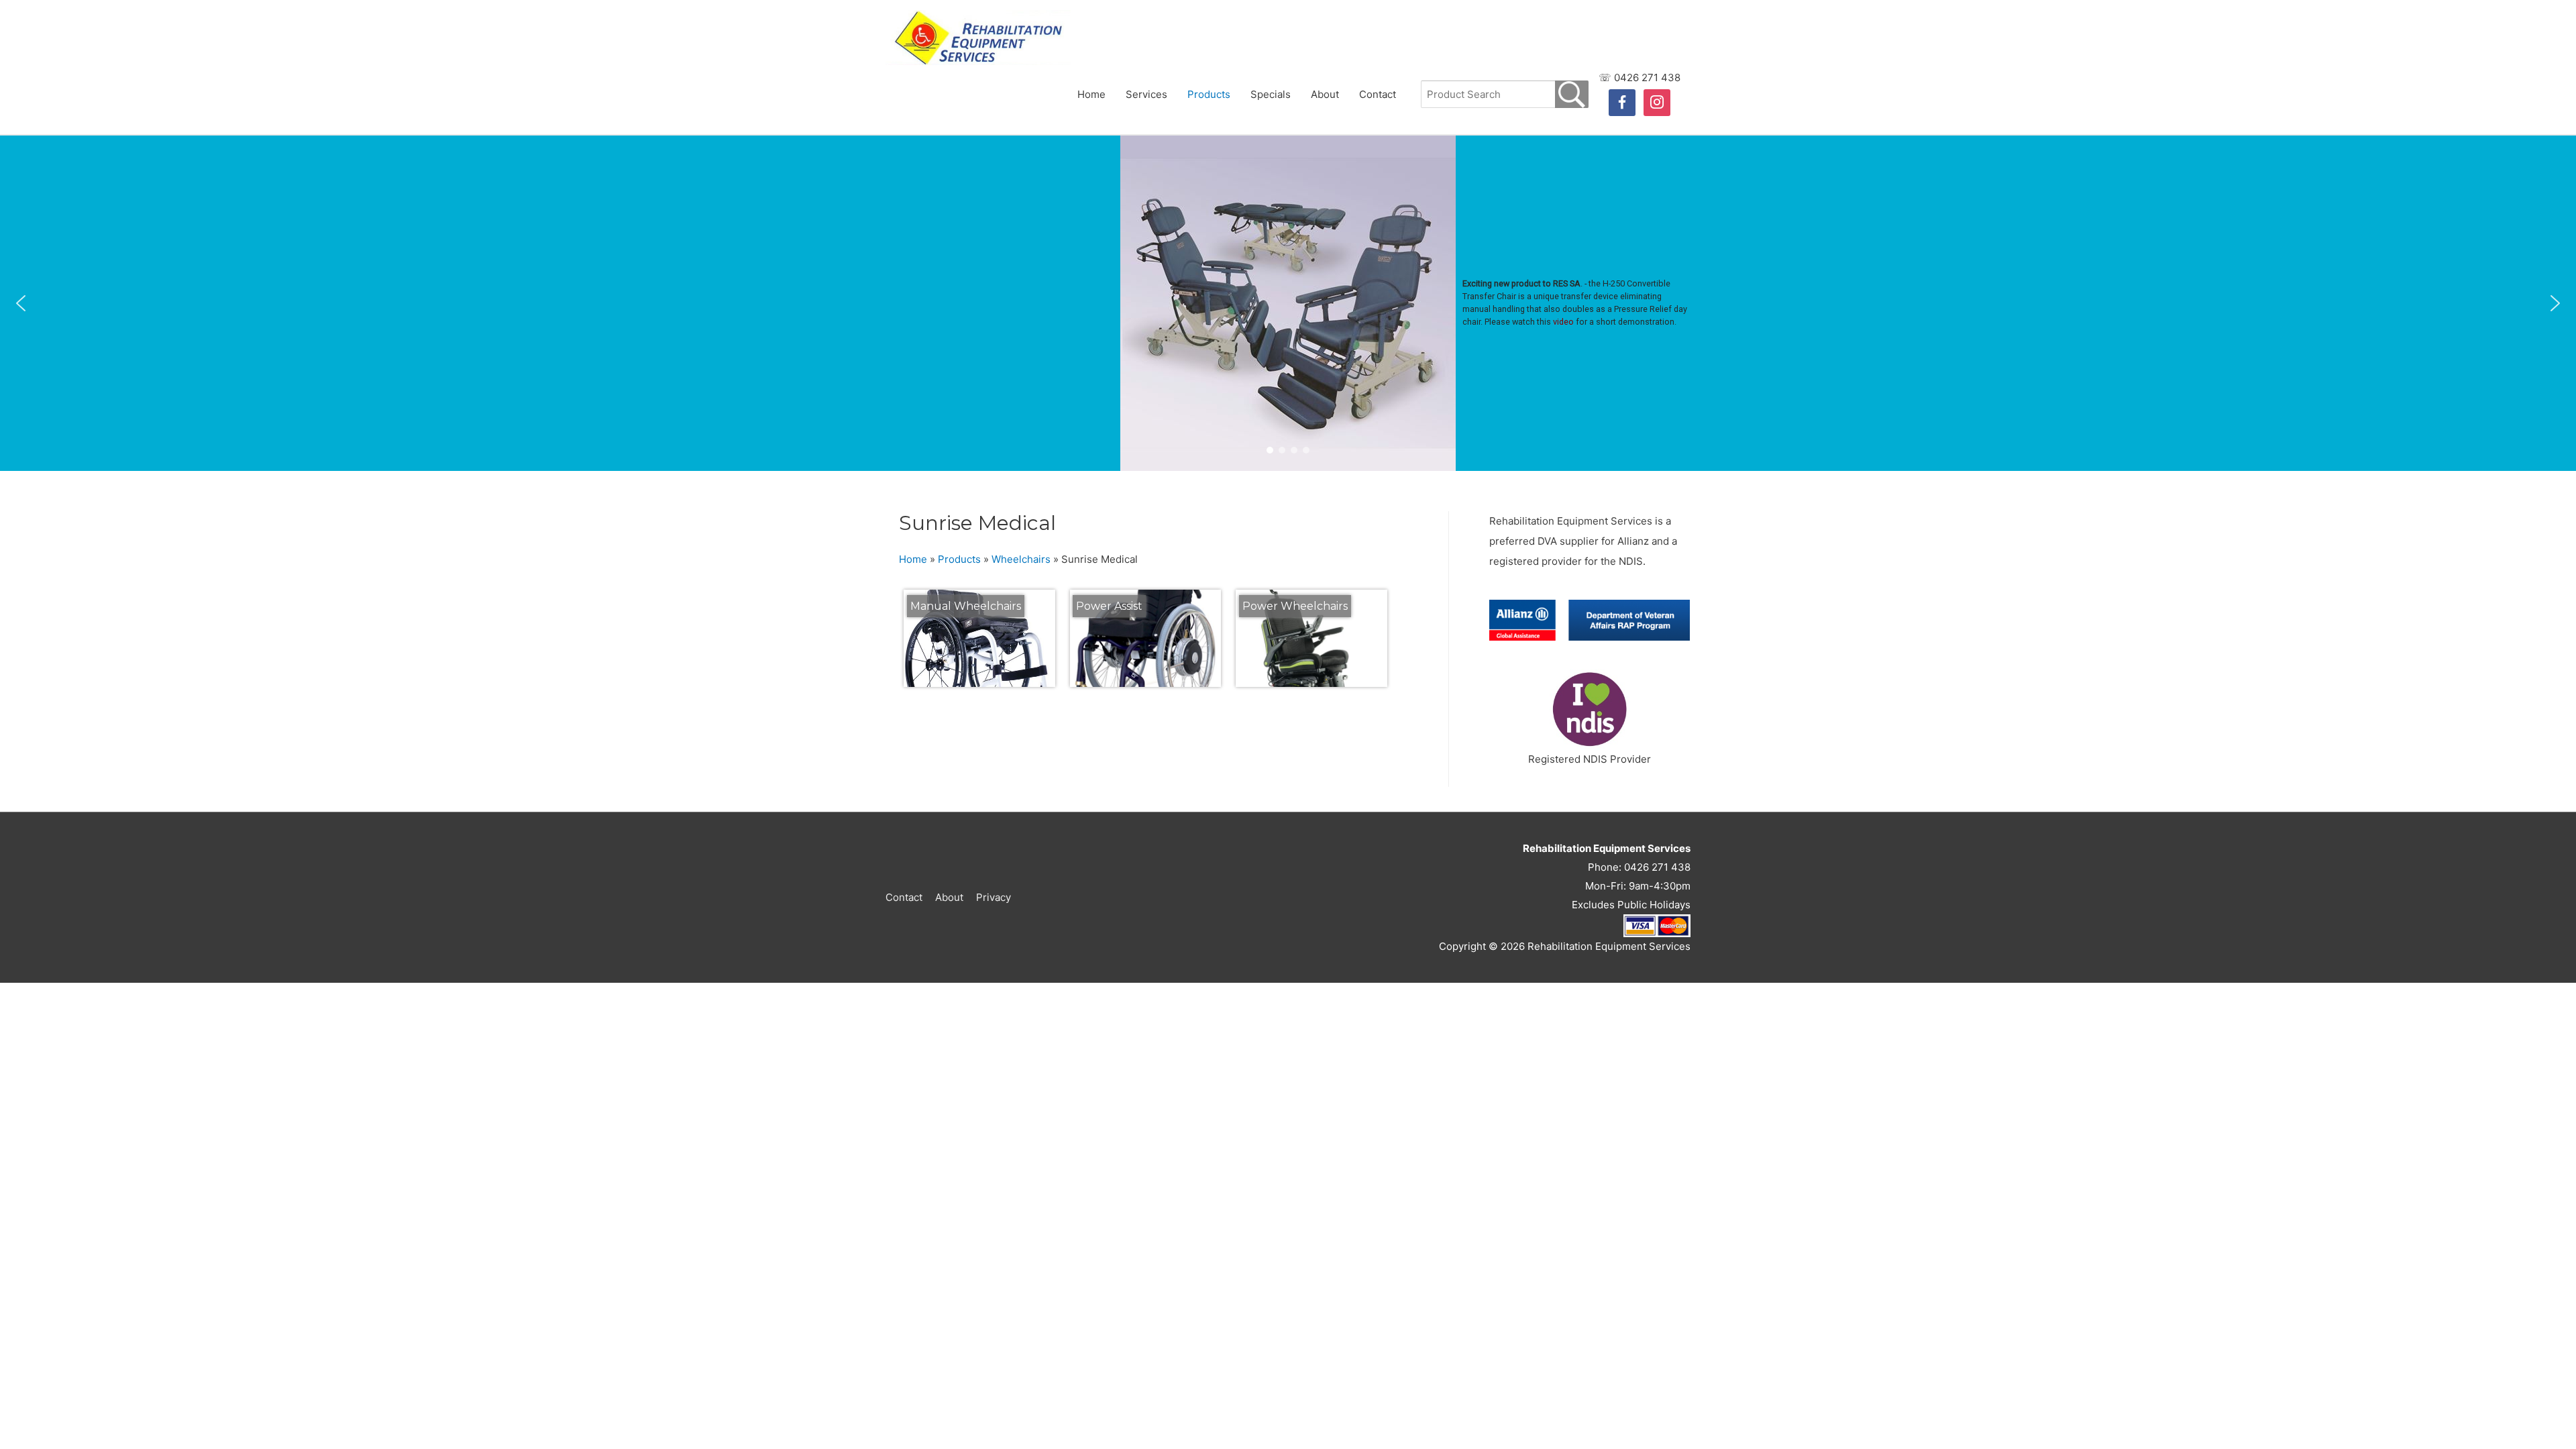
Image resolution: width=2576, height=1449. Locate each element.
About (1325, 94)
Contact (1378, 94)
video (1563, 322)
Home (1091, 94)
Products (1209, 94)
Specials (1271, 94)
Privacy (994, 897)
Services (1146, 94)
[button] (21, 303)
